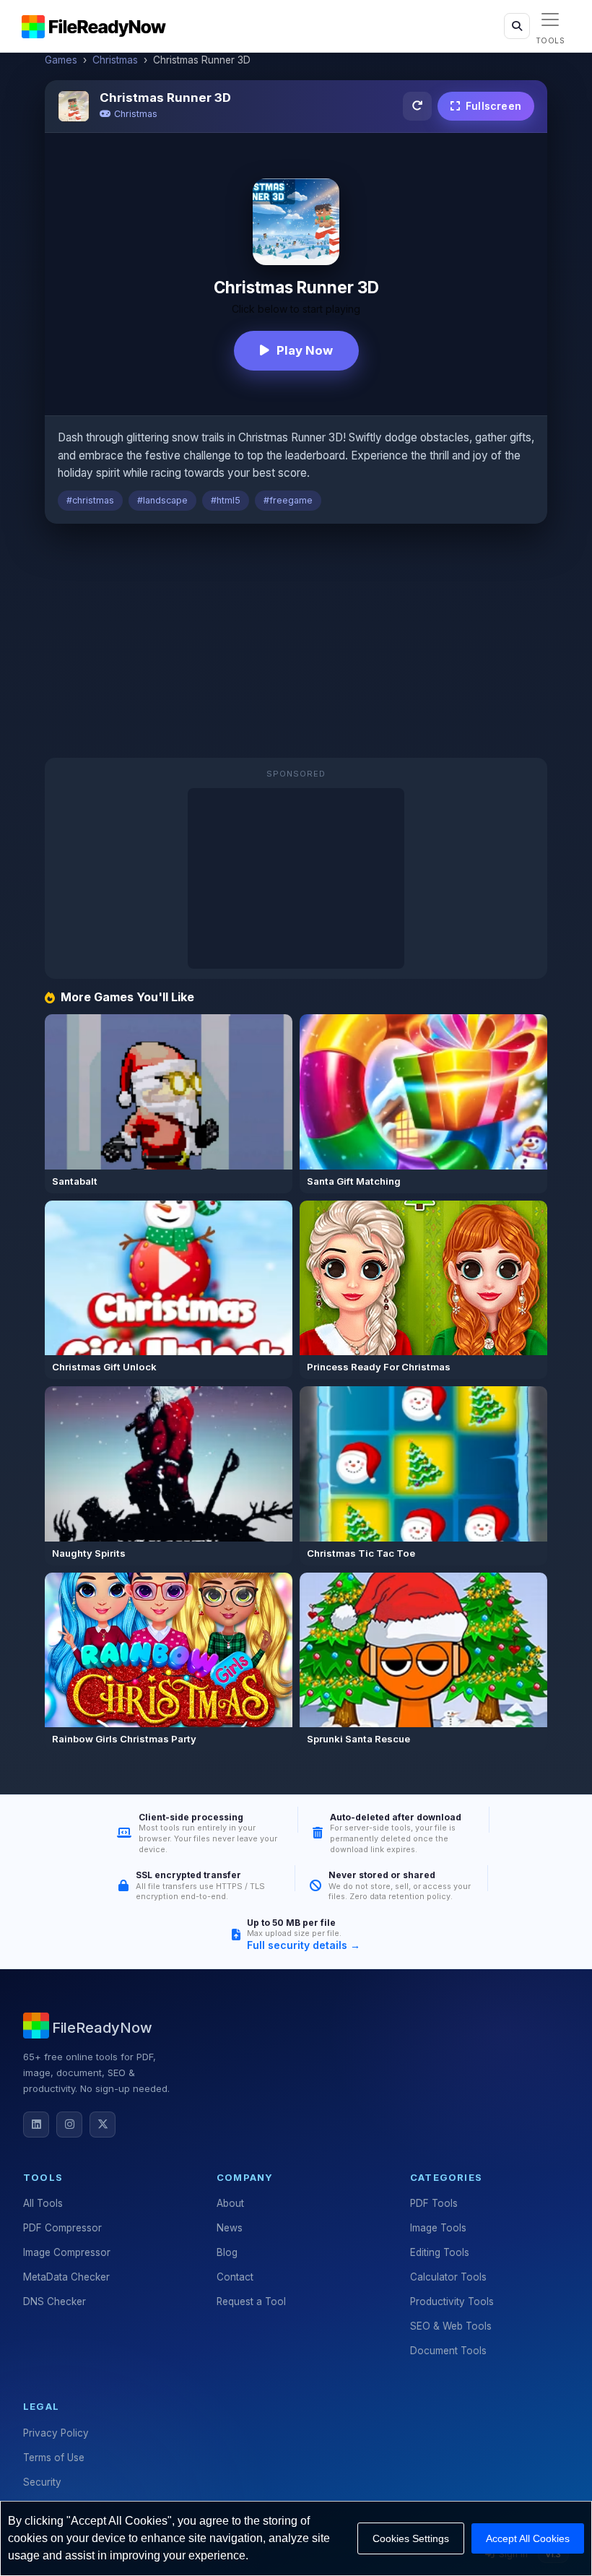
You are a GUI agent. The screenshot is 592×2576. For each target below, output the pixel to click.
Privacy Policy (56, 2433)
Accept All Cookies (528, 2538)
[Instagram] (69, 2125)
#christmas (90, 500)
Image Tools (438, 2228)
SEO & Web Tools (451, 2326)
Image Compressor (67, 2252)
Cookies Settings (411, 2538)
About (230, 2203)
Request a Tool (251, 2301)
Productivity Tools (452, 2301)
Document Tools (448, 2351)
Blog (227, 2252)
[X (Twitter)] (103, 2125)
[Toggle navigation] (550, 20)
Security (42, 2482)
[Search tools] (517, 26)
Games (61, 60)
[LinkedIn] (36, 2125)
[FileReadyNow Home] (94, 26)
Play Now (305, 350)
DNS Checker (55, 2301)
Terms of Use (54, 2458)
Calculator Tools (448, 2277)
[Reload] (417, 106)
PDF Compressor (62, 2228)
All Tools (43, 2203)
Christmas (115, 60)
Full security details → (304, 1945)
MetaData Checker (66, 2277)
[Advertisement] (296, 642)
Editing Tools (440, 2252)
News (230, 2228)
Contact (235, 2277)
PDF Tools (434, 2203)
